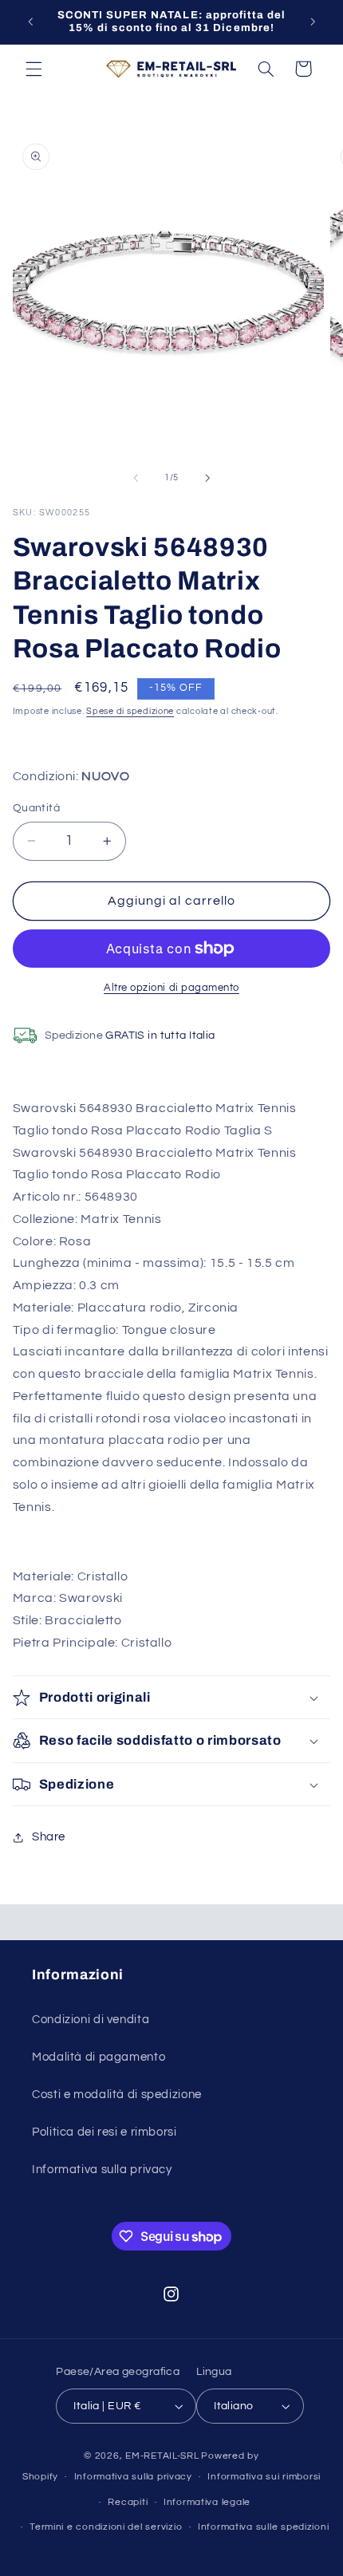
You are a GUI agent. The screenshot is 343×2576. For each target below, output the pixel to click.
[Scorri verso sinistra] (136, 478)
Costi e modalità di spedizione (117, 2095)
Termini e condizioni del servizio (106, 2527)
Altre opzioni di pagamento (171, 988)
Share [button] (49, 1837)
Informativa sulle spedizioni (264, 2527)
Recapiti (128, 2502)
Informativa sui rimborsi (264, 2477)
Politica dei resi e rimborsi (104, 2132)
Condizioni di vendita (91, 2020)
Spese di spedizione (130, 711)
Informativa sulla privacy (102, 2170)
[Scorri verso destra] (207, 478)
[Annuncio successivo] (313, 22)
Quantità (36, 808)
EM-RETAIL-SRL (162, 2456)
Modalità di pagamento (99, 2057)
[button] (34, 69)
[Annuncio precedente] (30, 22)
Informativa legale (207, 2502)
